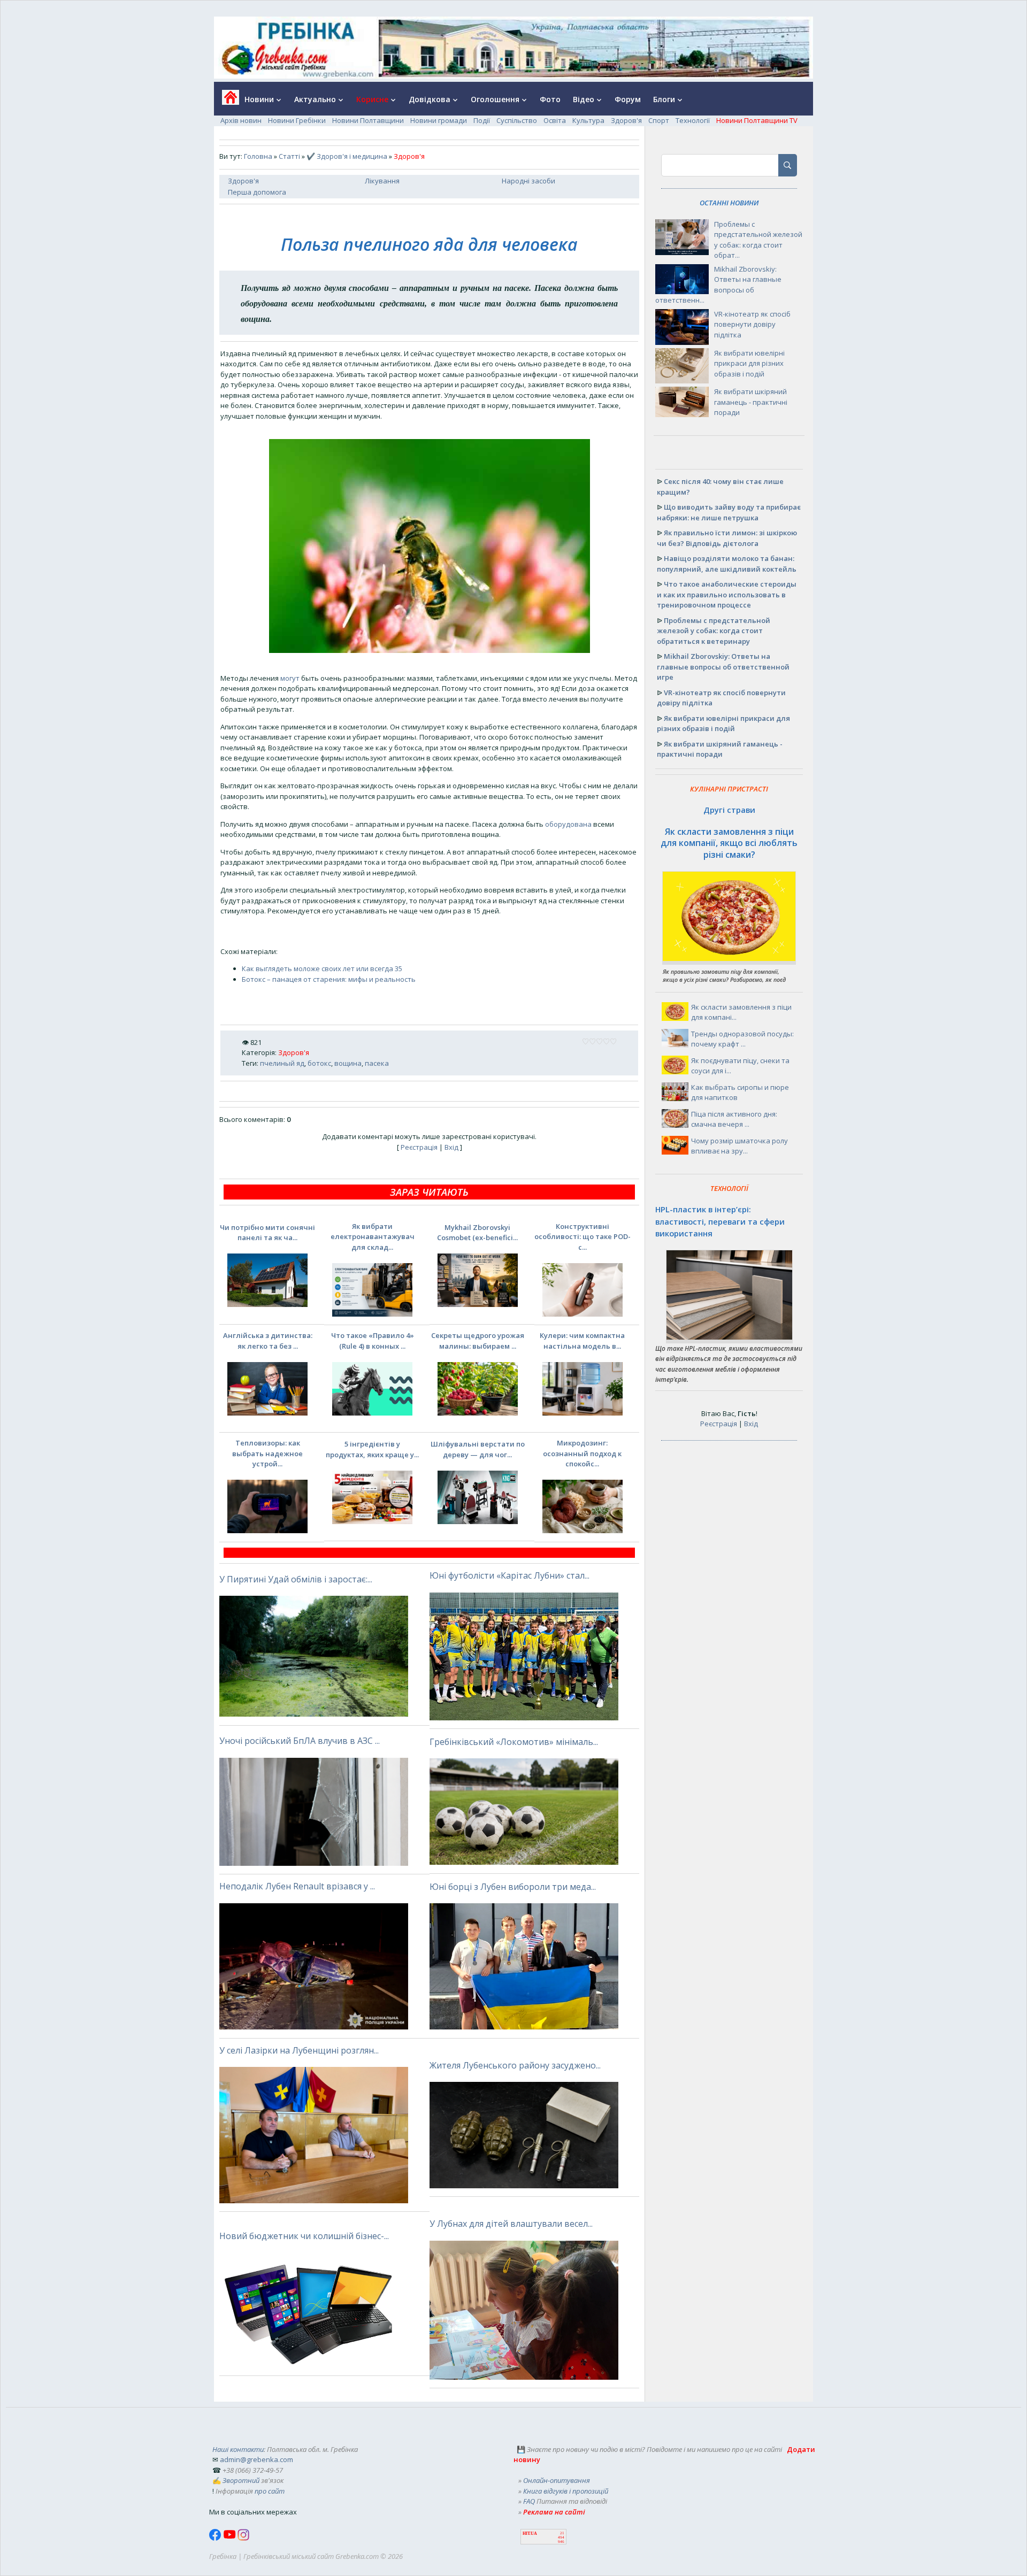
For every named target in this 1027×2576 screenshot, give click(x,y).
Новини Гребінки (297, 120)
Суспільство (517, 120)
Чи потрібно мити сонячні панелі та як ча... (267, 1233)
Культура (588, 120)
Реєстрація (419, 1147)
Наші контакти (238, 2449)
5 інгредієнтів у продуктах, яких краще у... (372, 1449)
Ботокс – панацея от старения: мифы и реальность (329, 979)
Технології (693, 120)
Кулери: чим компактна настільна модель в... (582, 1341)
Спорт (659, 120)
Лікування (382, 181)
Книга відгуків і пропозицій (566, 2491)
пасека (377, 1063)
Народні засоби (528, 181)
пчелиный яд (282, 1063)
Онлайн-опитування (557, 2480)
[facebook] (216, 2538)
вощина (348, 1063)
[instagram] (243, 2538)
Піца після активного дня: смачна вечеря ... (734, 1119)
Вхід (451, 1147)
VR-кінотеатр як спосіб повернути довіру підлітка (752, 324)
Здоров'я (626, 120)
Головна (258, 156)
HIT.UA (530, 2533)
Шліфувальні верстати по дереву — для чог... (478, 1449)
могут (290, 678)
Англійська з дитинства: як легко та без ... (268, 1341)
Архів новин (241, 120)
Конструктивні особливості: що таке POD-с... (583, 1237)
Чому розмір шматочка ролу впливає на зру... (739, 1146)
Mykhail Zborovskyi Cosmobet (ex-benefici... (477, 1233)
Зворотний (241, 2480)
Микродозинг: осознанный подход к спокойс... (582, 1453)
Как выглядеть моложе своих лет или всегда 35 (322, 968)
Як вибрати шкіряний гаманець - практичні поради (751, 402)
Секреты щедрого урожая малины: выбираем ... (478, 1341)
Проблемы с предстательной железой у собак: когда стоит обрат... (758, 240)
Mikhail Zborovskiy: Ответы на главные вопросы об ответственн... (718, 285)
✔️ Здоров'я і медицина (347, 156)
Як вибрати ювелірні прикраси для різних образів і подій (749, 363)
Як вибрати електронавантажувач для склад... (373, 1237)
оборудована (568, 824)
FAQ (529, 2501)
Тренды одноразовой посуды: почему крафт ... (742, 1039)
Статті (289, 156)
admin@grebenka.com (256, 2459)
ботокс (319, 1063)
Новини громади (439, 120)
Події (482, 120)
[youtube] (230, 2538)
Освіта (555, 120)
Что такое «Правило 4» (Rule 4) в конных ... (373, 1341)
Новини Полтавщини (368, 120)
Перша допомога (257, 192)
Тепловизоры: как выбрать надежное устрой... (267, 1453)
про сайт (270, 2491)
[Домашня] (227, 101)
